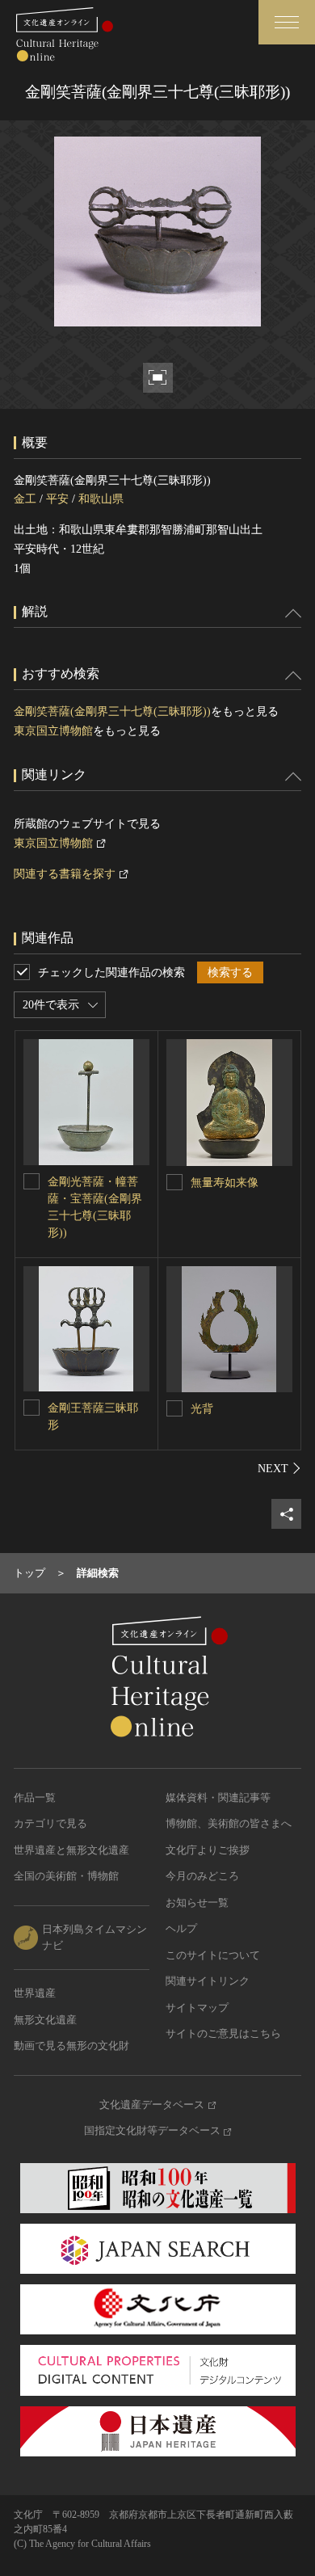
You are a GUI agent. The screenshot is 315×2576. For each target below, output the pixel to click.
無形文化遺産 (45, 2020)
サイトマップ (197, 2008)
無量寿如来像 (225, 1183)
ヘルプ (181, 1928)
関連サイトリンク (208, 1981)
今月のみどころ (202, 1876)
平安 (57, 499)
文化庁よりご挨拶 (208, 1850)
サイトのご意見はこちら (223, 2033)
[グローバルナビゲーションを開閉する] (287, 22)
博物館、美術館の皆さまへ (229, 1823)
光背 (202, 1409)
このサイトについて (213, 1955)
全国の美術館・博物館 (66, 1876)
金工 (25, 499)
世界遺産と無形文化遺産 (71, 1850)
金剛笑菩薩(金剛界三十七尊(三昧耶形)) (112, 711)
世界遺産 (35, 1993)
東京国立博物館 (53, 731)
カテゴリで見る (50, 1823)
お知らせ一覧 (197, 1903)
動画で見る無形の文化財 (71, 2046)
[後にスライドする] (279, 1468)
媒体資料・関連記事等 (218, 1797)
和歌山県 (101, 499)
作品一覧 (35, 1797)
